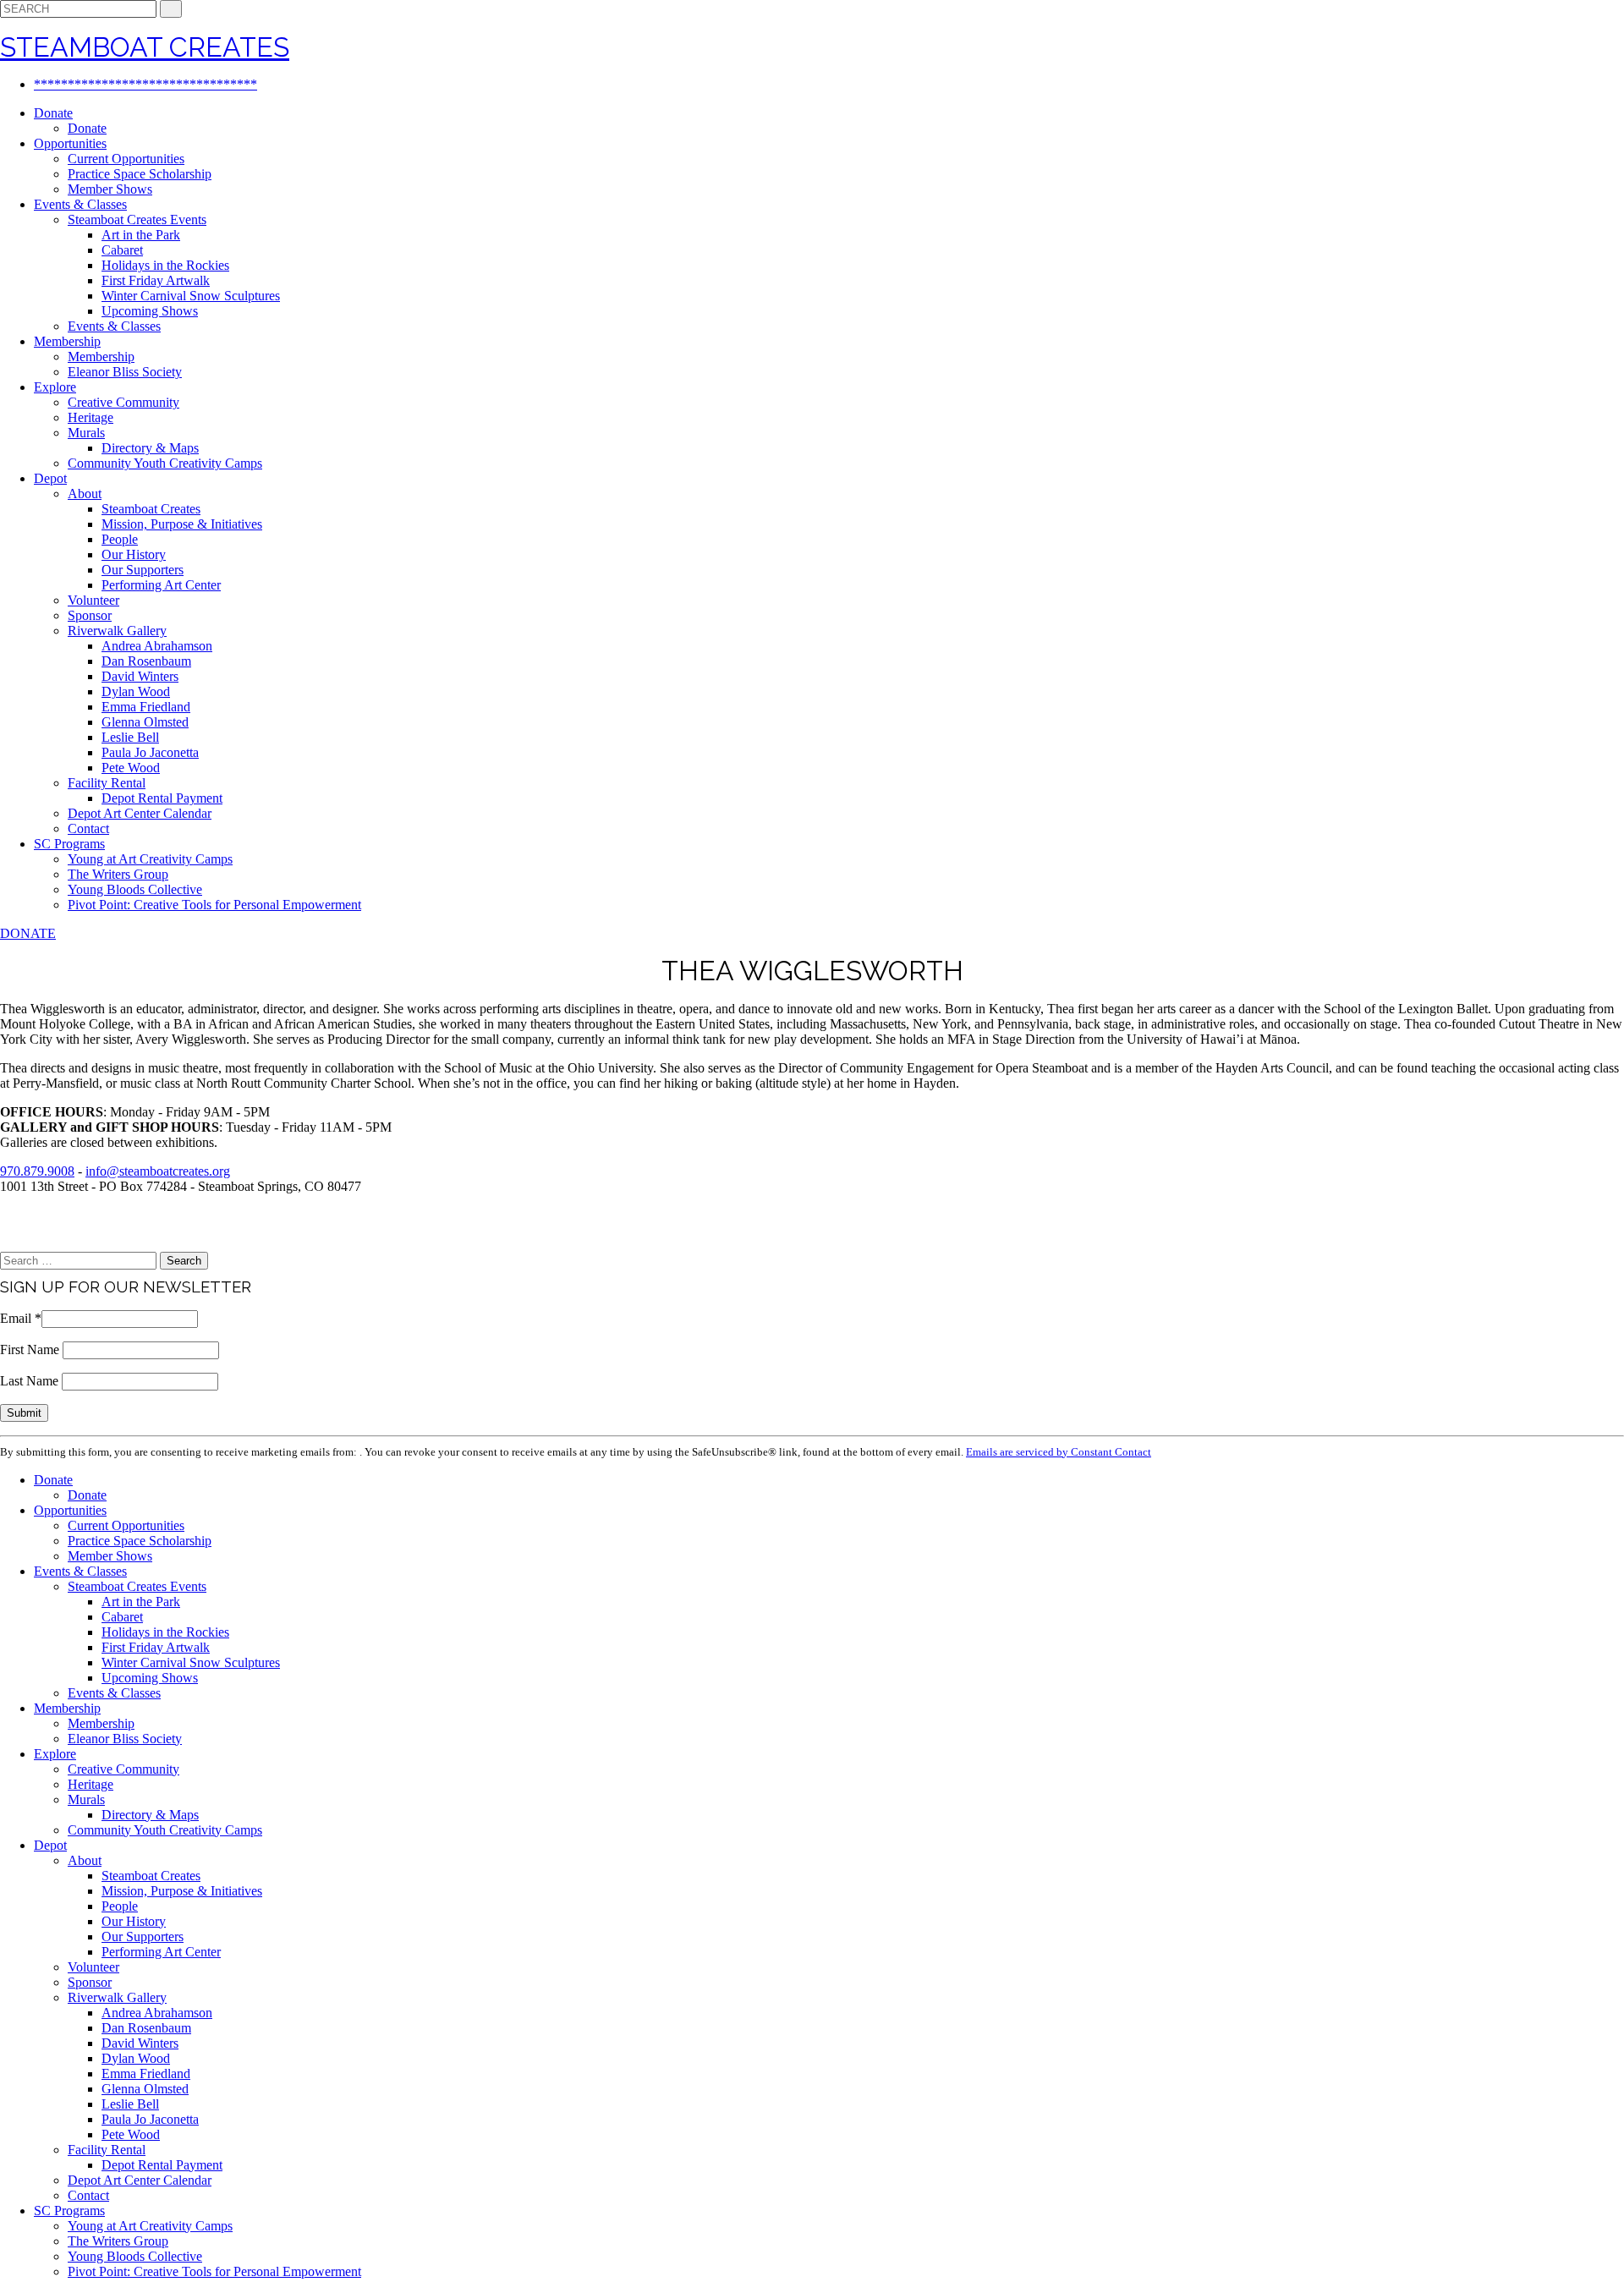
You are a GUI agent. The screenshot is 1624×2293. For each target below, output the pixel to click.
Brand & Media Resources (63, 1216)
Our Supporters (143, 570)
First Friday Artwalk (156, 280)
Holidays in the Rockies (165, 265)
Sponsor (90, 615)
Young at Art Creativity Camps (150, 859)
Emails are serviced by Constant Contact (1059, 1452)
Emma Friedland (146, 707)
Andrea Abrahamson (157, 646)
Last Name (31, 1381)
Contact (88, 828)
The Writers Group (118, 874)
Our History (134, 554)
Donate (53, 113)
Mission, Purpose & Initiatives (182, 524)
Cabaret (122, 250)
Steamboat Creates (151, 509)
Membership (67, 341)
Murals (86, 433)
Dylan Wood (136, 691)
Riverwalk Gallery (117, 631)
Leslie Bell (130, 737)
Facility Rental (107, 783)
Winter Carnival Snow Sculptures (191, 296)
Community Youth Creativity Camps (165, 463)
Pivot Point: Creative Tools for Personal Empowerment (214, 905)
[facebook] (5, 1244)
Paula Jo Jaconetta (150, 752)
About (85, 494)
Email (21, 1318)
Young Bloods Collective (135, 889)
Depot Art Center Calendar (140, 813)
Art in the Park (141, 235)
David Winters (140, 676)
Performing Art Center (161, 585)
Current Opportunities (126, 159)
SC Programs (69, 844)
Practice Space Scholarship (140, 174)
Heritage (91, 417)
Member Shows (110, 189)
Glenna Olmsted (145, 722)
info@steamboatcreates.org (158, 1171)
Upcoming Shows (150, 311)
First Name (31, 1349)
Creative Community (123, 402)
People (120, 539)
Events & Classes (80, 204)
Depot (50, 478)
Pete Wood (131, 768)
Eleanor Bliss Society (125, 372)
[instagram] (32, 1244)
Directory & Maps (150, 448)
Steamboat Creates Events (137, 219)
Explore (55, 387)
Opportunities (70, 143)
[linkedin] (19, 1244)
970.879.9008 (37, 1171)
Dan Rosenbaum (146, 661)
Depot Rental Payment (162, 798)
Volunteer (93, 600)
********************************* (145, 84)
